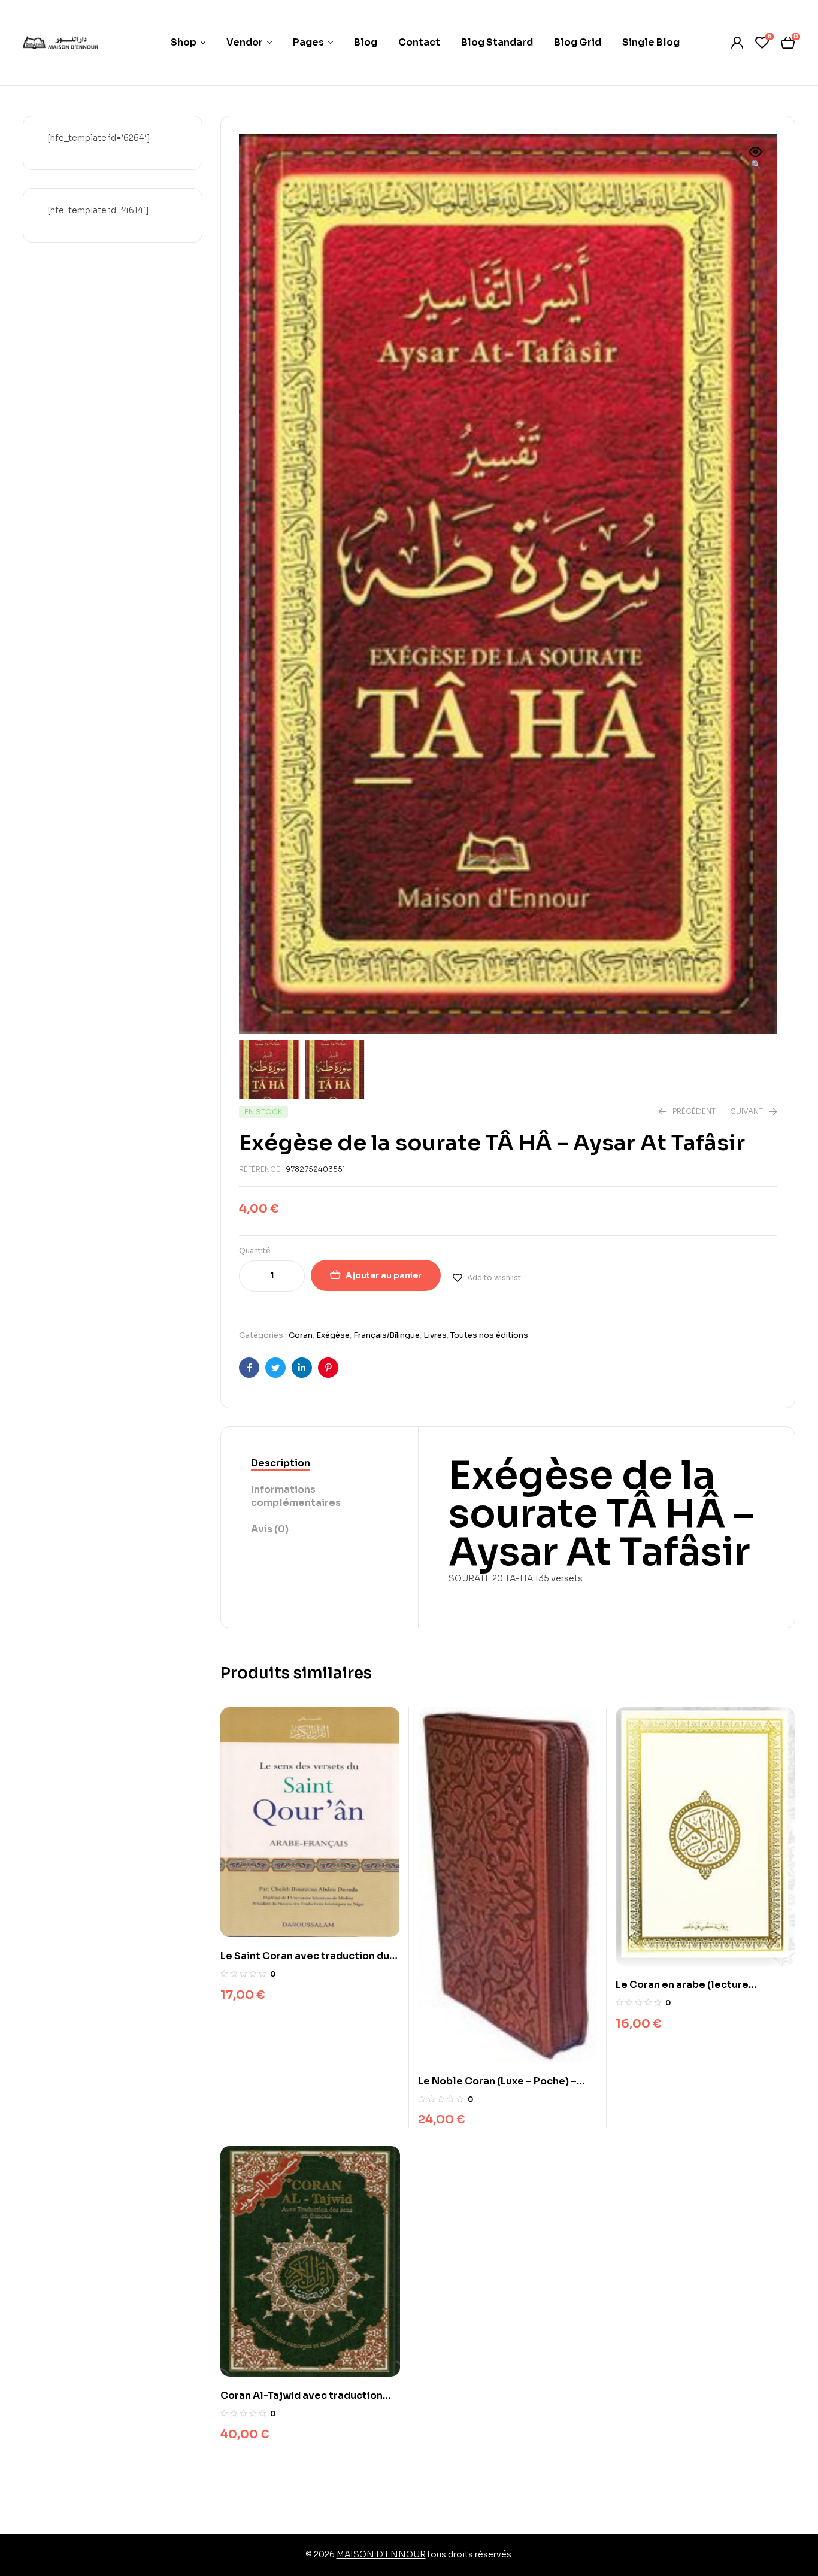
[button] (756, 159)
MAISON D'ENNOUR (381, 2554)
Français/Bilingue (387, 1335)
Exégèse (333, 1335)
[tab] (319, 1464)
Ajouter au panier (384, 1275)
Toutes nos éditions (489, 1335)
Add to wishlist (494, 1278)
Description (281, 1463)
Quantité (255, 1251)
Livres (435, 1335)
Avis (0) (270, 1529)
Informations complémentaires (296, 1496)
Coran (301, 1335)
